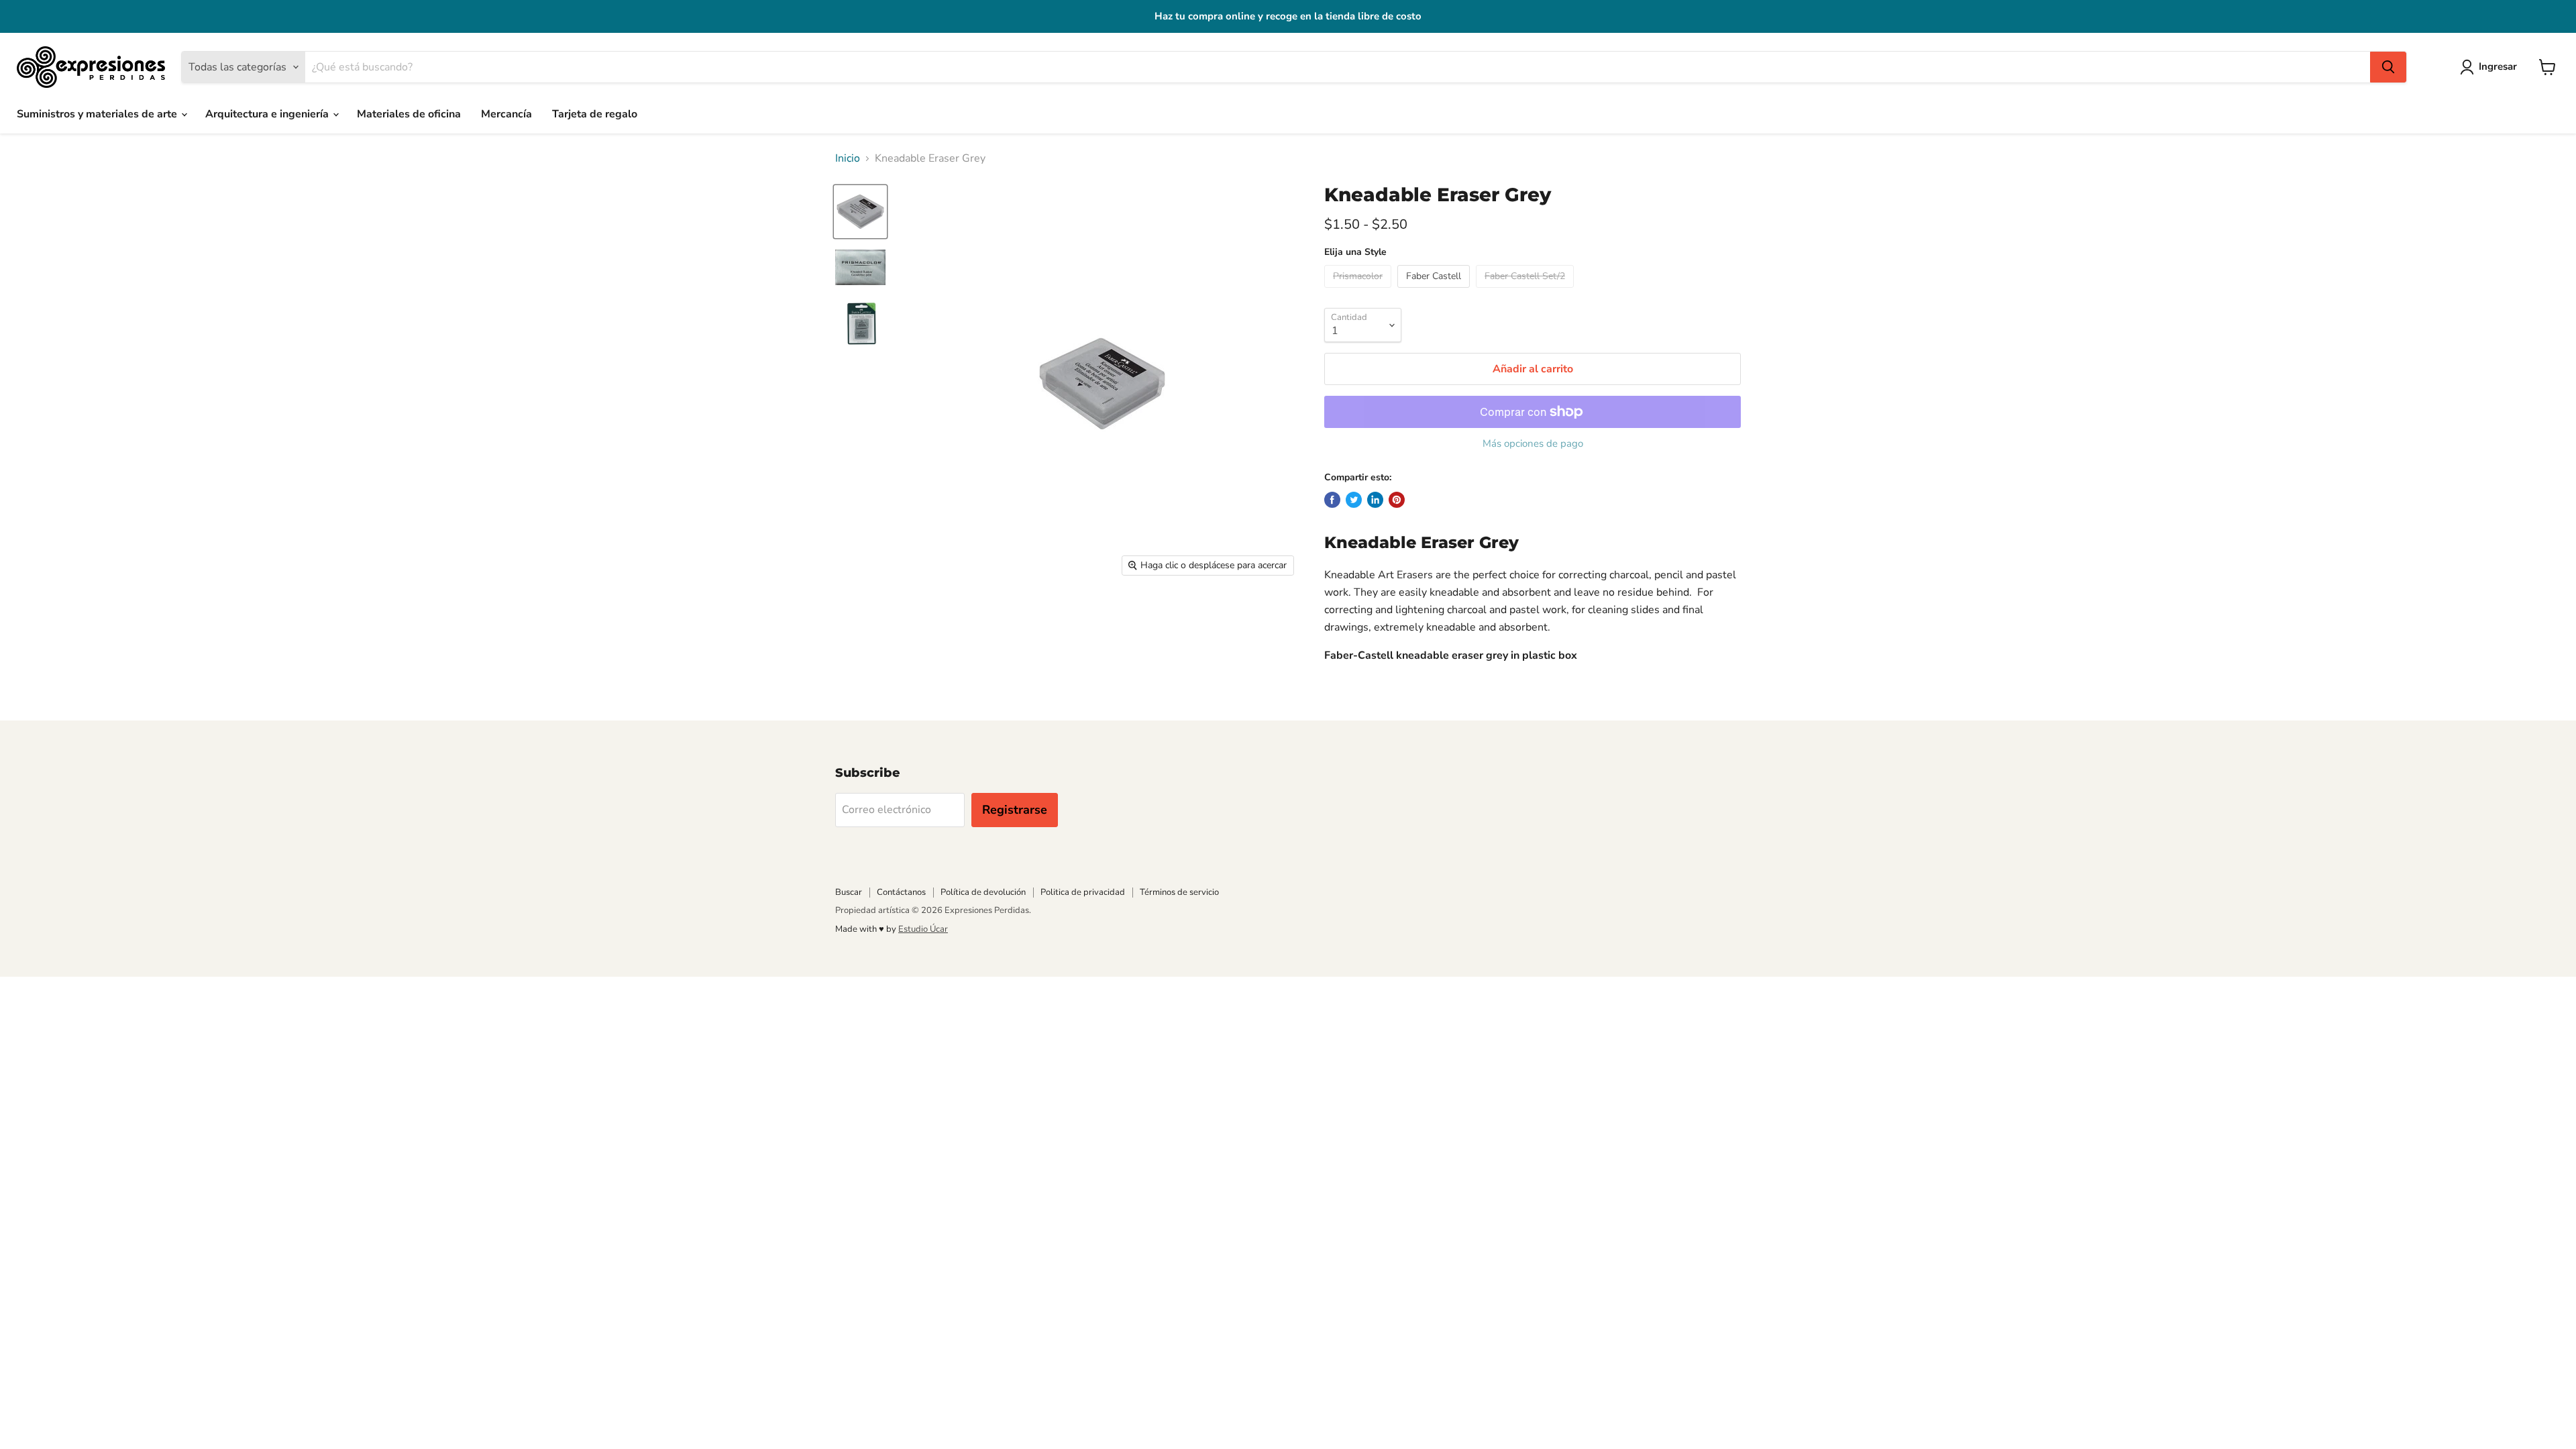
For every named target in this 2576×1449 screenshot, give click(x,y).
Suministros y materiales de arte (98, 114)
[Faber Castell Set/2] (1526, 291)
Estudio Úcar (923, 929)
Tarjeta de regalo (595, 114)
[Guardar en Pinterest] (1397, 500)
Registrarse (1015, 810)
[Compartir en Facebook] (1332, 500)
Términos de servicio (1179, 892)
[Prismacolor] (1359, 291)
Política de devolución (983, 892)
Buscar (849, 892)
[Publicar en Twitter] (1354, 500)
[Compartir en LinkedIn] (1375, 500)
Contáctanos (901, 892)
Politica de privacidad (1083, 892)
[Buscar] (2388, 67)
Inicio (848, 158)
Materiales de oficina (409, 114)
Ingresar (2498, 66)
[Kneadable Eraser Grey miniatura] (860, 212)
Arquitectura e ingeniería (268, 114)
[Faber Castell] (1435, 291)
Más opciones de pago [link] (1533, 444)
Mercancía (506, 114)
